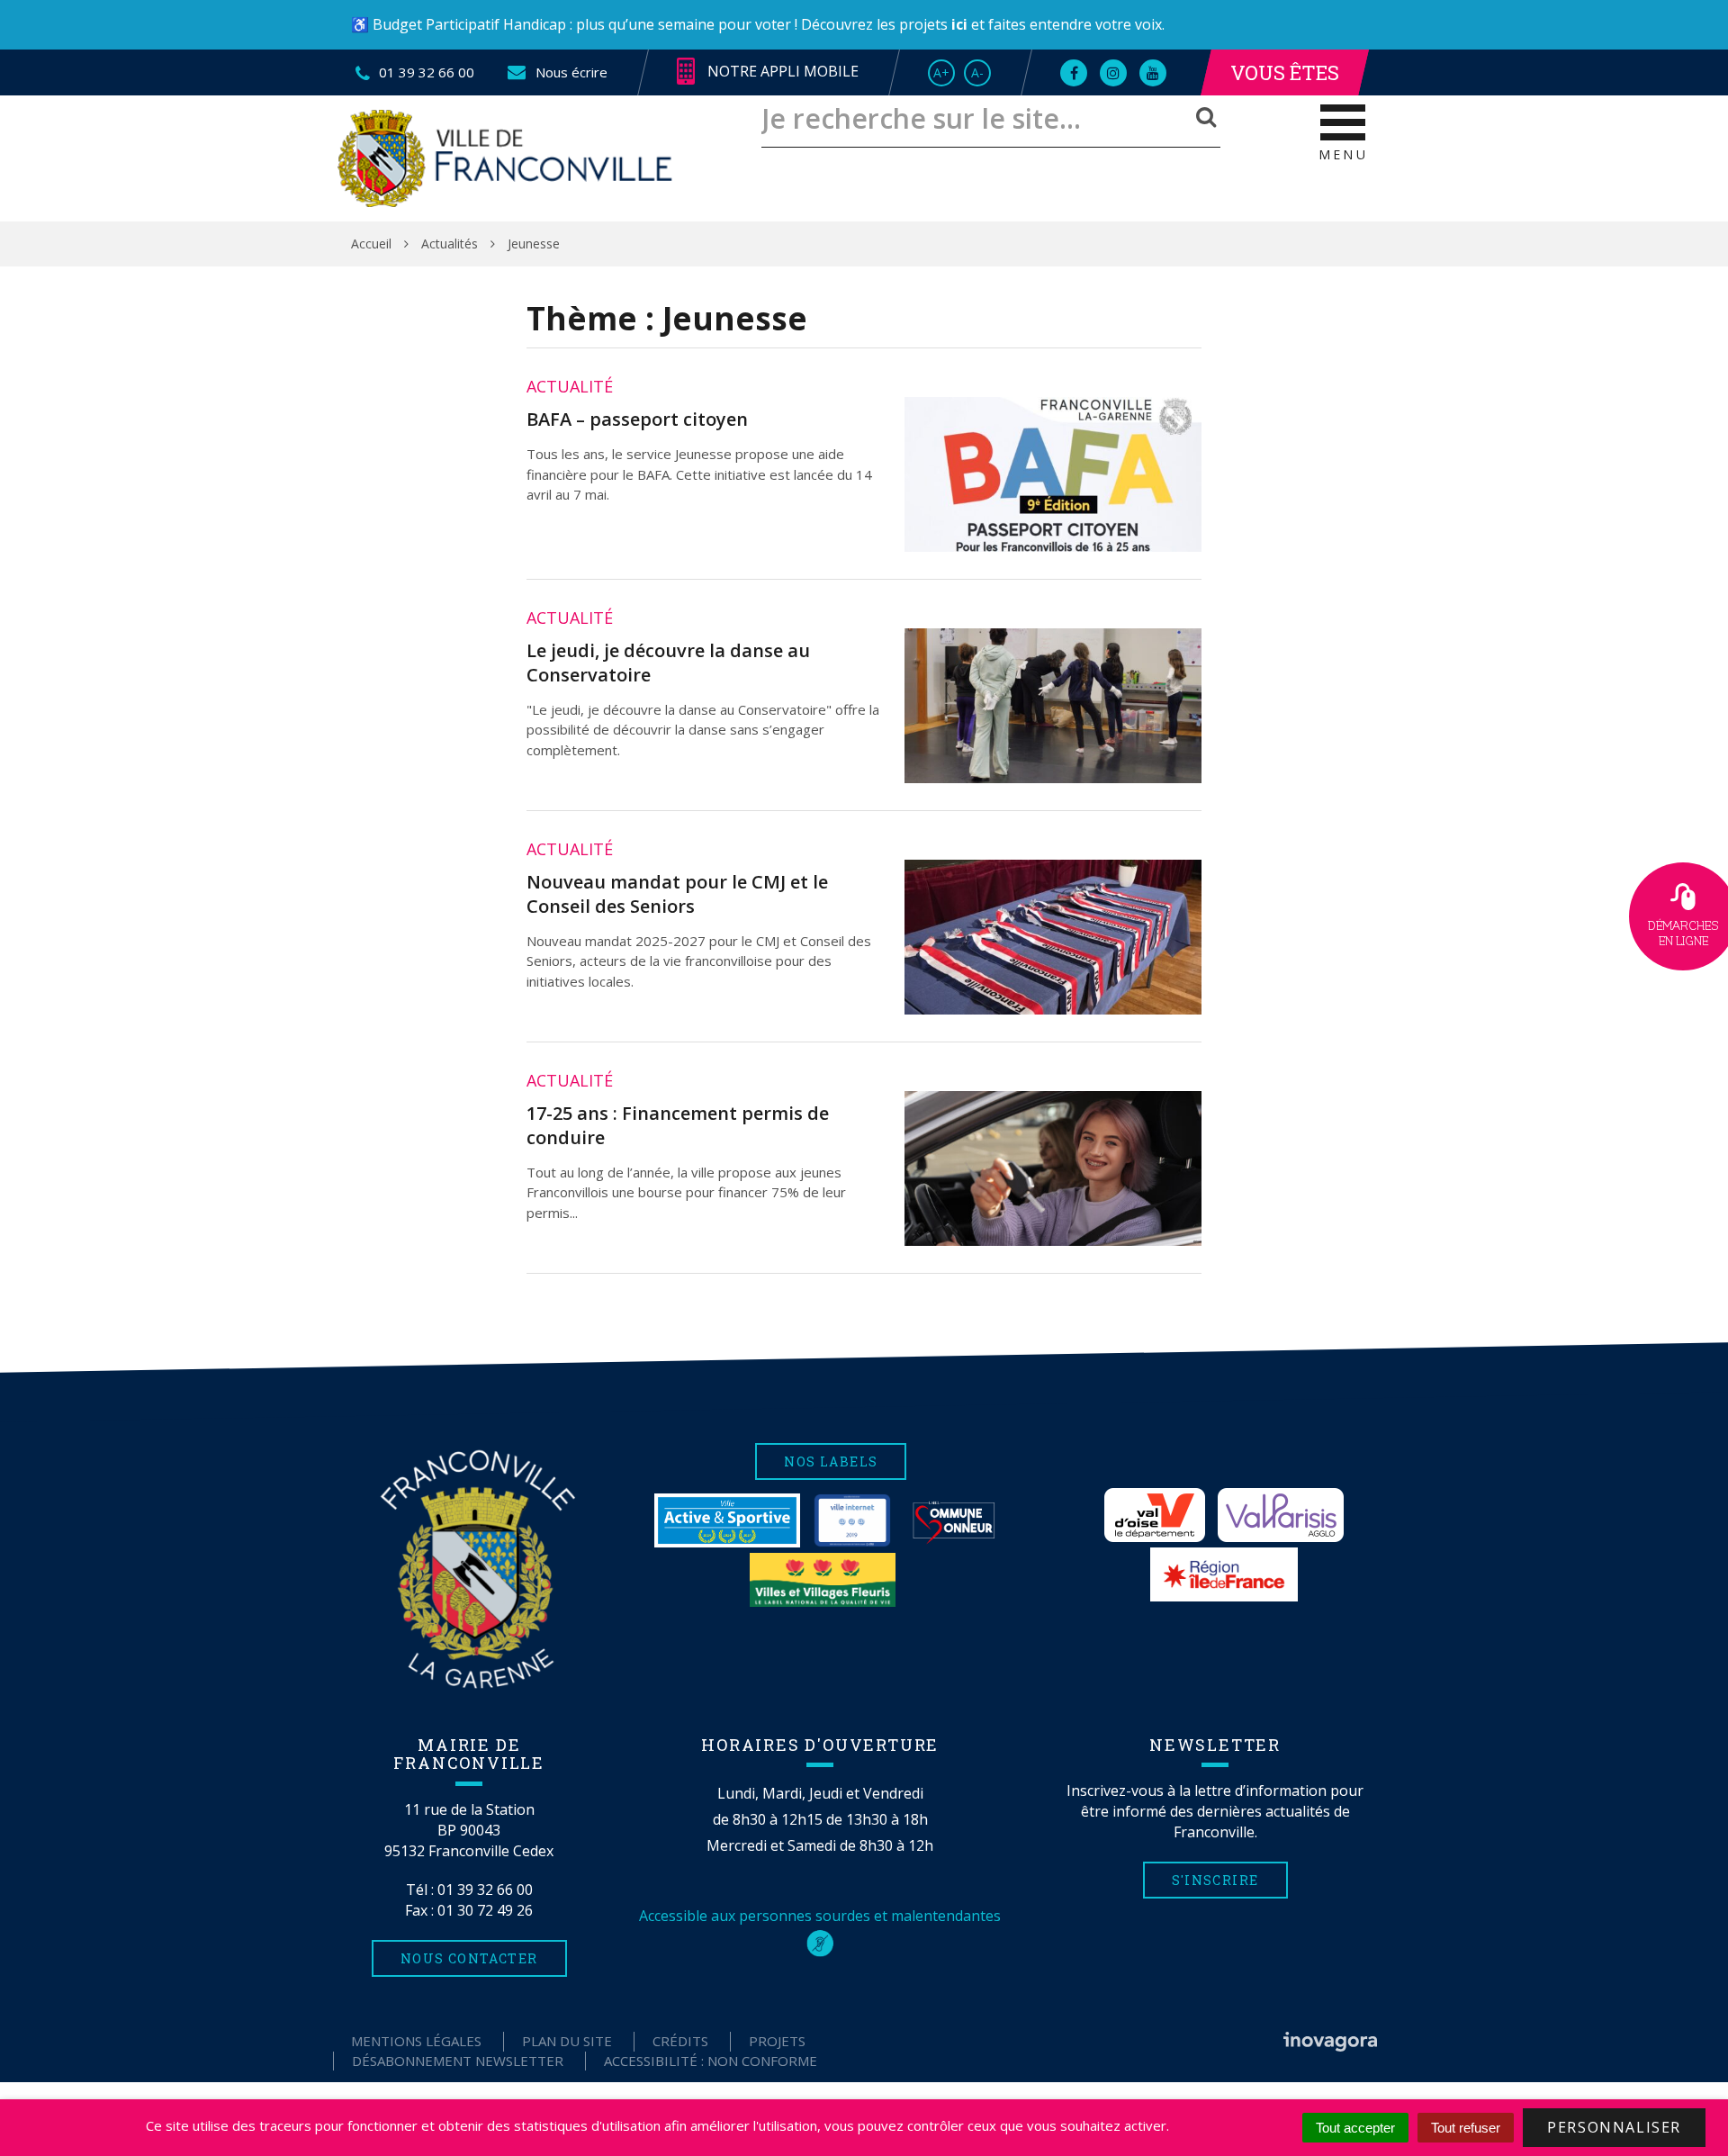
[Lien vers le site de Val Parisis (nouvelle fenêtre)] (1281, 1515)
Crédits (680, 2041)
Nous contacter (469, 1958)
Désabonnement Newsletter (458, 2061)
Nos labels (831, 1461)
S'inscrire (1215, 1880)
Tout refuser (1466, 2128)
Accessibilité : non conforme (711, 2061)
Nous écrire (570, 72)
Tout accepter (1355, 2128)
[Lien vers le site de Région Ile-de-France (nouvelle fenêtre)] (1224, 1574)
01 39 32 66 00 (485, 1890)
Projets (777, 2041)
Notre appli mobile (781, 71)
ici (959, 24)
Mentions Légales (416, 2041)
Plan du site (567, 2041)
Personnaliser (1614, 2127)
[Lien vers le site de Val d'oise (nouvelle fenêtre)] (1155, 1515)
